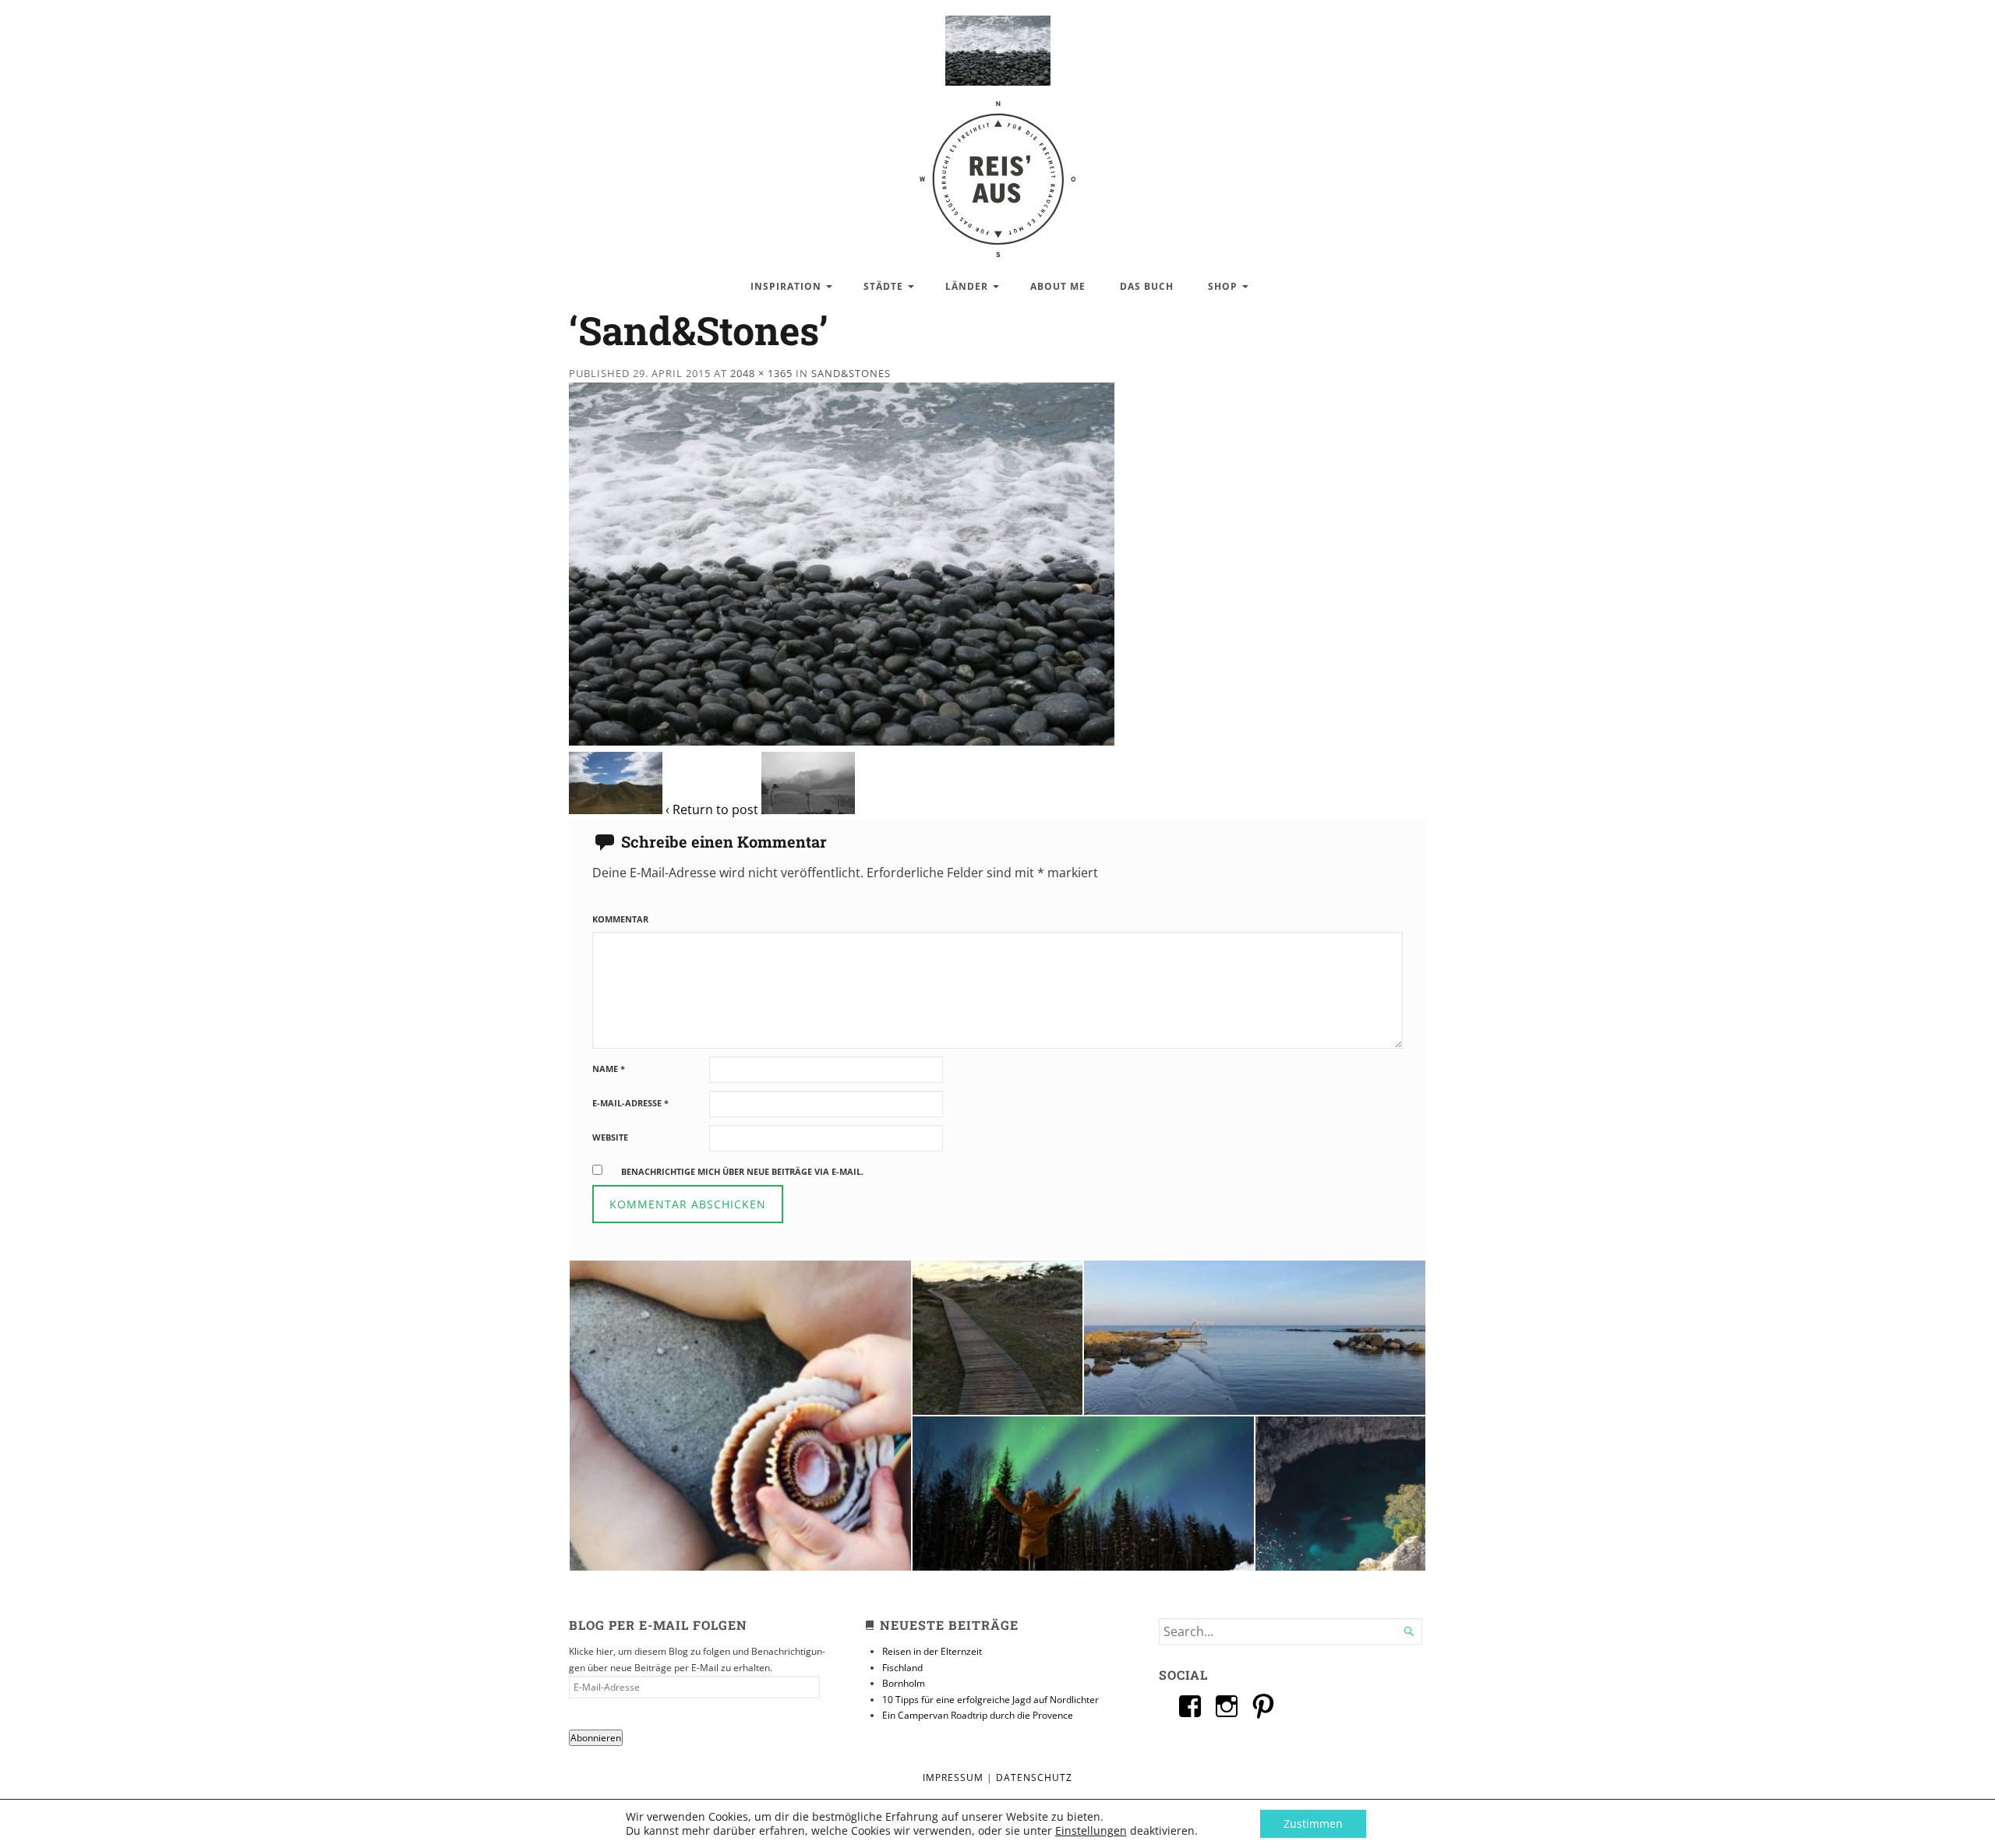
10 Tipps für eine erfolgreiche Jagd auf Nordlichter (990, 1700)
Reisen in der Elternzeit (932, 1651)
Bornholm (904, 1683)
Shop (1223, 286)
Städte (883, 286)
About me (1058, 286)
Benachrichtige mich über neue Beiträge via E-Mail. (742, 1171)
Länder (967, 286)
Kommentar (620, 919)
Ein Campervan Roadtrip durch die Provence (978, 1715)
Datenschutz (1034, 1777)
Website (610, 1137)
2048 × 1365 (761, 373)
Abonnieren (596, 1738)
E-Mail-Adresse (630, 1103)
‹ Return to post (712, 809)
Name (609, 1069)
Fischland (902, 1668)
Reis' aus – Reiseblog (997, 171)
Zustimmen (1313, 1823)
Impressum (953, 1777)
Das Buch (1147, 286)
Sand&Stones (851, 373)
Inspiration (786, 286)
